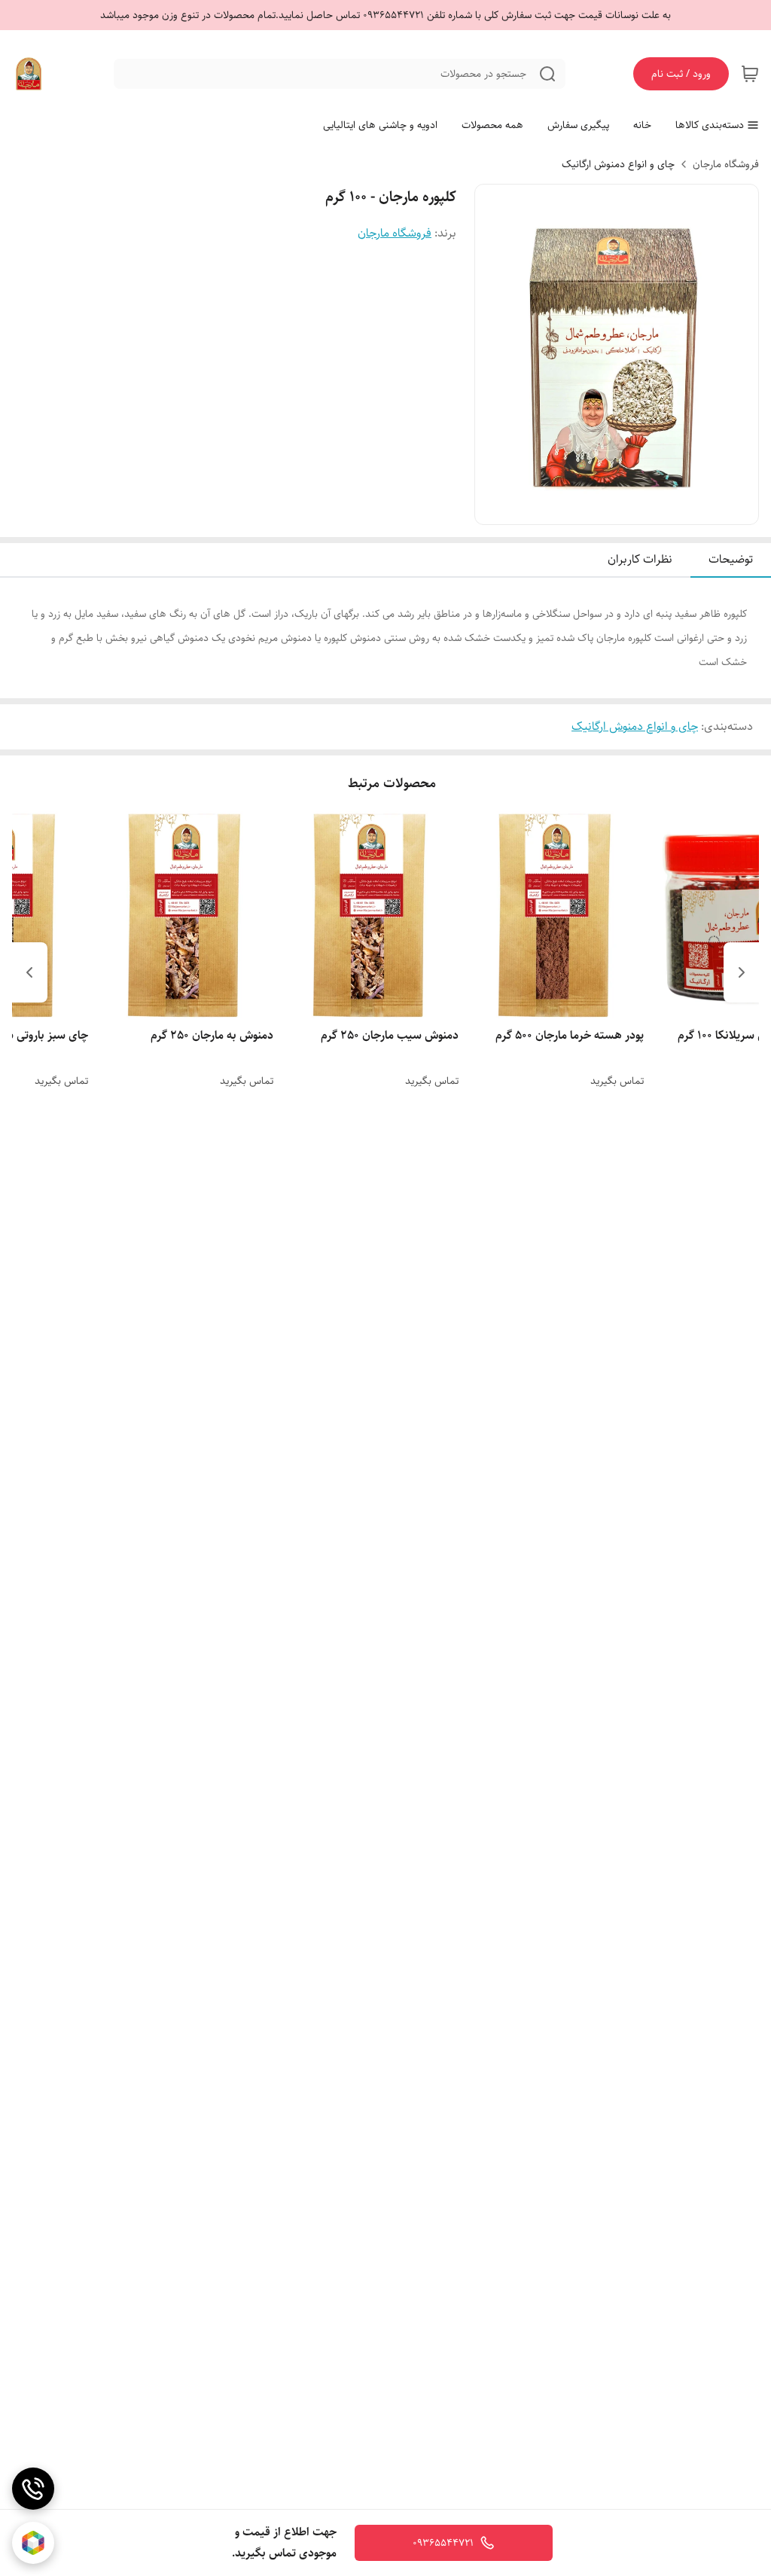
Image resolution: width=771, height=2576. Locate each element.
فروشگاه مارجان (726, 164)
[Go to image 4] (593, 509)
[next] (29, 972)
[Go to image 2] (617, 509)
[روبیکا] (33, 2543)
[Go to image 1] (635, 509)
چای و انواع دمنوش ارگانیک (618, 164)
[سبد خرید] (750, 74)
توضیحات (731, 559)
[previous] (742, 972)
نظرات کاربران (640, 559)
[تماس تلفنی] (33, 2489)
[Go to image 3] (605, 509)
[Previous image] (496, 355)
